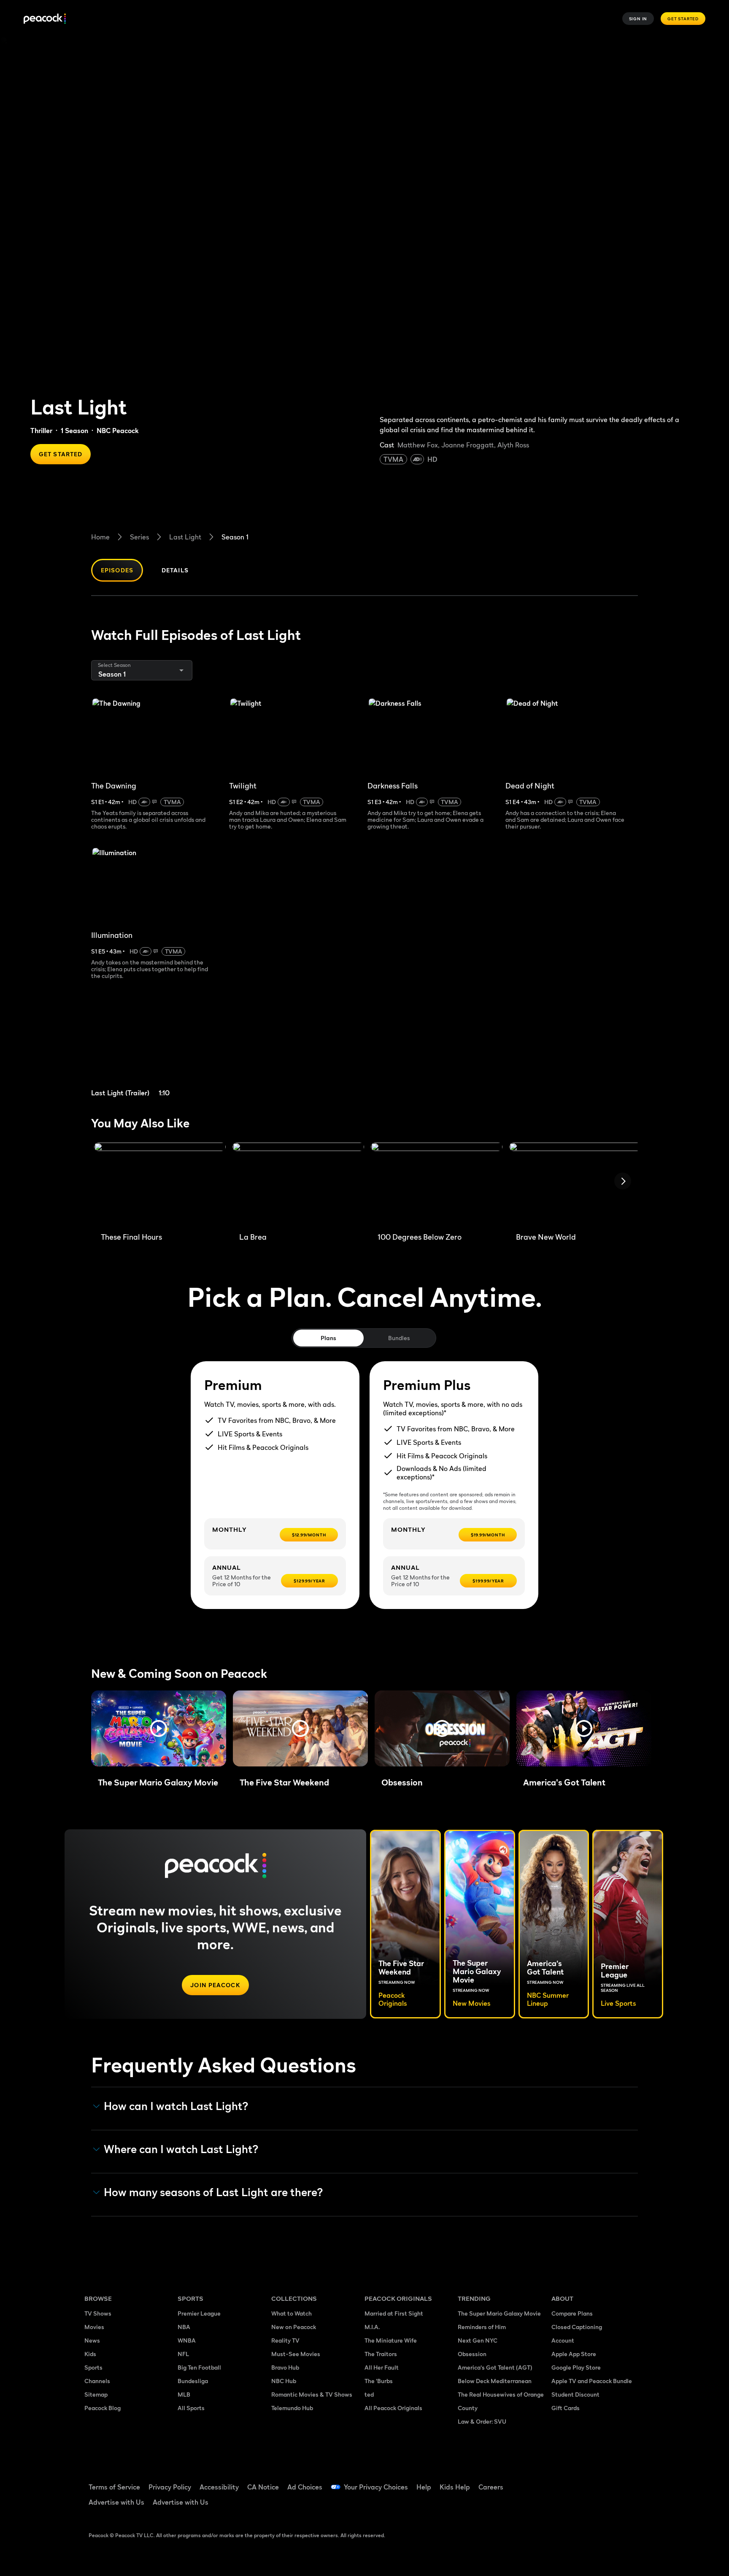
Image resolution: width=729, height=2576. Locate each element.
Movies (94, 2327)
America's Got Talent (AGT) (495, 2367)
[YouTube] (607, 2481)
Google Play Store (576, 2367)
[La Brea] (298, 1184)
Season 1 (235, 537)
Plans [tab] (328, 1338)
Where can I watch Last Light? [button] (181, 2149)
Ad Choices (305, 2487)
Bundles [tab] (399, 1338)
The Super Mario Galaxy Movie (499, 2313)
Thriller (41, 431)
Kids (90, 2354)
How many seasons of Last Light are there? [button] (213, 2192)
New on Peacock (294, 2327)
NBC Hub (284, 2381)
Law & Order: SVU (482, 2421)
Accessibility (219, 2487)
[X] (563, 2506)
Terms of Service (114, 2487)
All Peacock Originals (393, 2408)
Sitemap (96, 2394)
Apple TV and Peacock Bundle (592, 2381)
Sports (93, 2367)
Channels (97, 2381)
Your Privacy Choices (376, 2487)
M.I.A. (372, 2327)
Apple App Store (574, 2354)
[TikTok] (585, 2481)
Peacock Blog (103, 2408)
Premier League (199, 2313)
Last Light (185, 537)
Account (563, 2340)
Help (424, 2487)
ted (369, 2394)
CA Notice (263, 2487)
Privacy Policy (170, 2487)
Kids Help (455, 2487)
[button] (159, 1728)
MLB (184, 2394)
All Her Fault (382, 2367)
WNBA (187, 2340)
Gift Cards (566, 2408)
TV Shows (98, 2313)
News (92, 2340)
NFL (183, 2354)
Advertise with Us (116, 2502)
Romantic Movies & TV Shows (312, 2394)
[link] (157, 1049)
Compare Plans (572, 2313)
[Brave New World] (575, 1184)
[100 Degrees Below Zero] (437, 1184)
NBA (184, 2327)
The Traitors (381, 2354)
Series (139, 537)
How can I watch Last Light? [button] (176, 2106)
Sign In (638, 19)
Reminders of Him (482, 2327)
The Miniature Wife (391, 2340)
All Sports (191, 2408)
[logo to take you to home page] (45, 19)
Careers (491, 2487)
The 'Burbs (379, 2381)
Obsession (472, 2354)
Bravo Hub (285, 2367)
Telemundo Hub (292, 2408)
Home (100, 537)
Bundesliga (193, 2381)
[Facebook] (563, 2481)
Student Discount (575, 2394)
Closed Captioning (577, 2327)
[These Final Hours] (160, 1184)
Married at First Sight (394, 2313)
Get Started (683, 19)
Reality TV (285, 2340)
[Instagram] (629, 2481)
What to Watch (292, 2313)
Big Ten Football (199, 2367)
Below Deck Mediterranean (495, 2381)
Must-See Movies (296, 2354)
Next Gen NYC (478, 2340)
